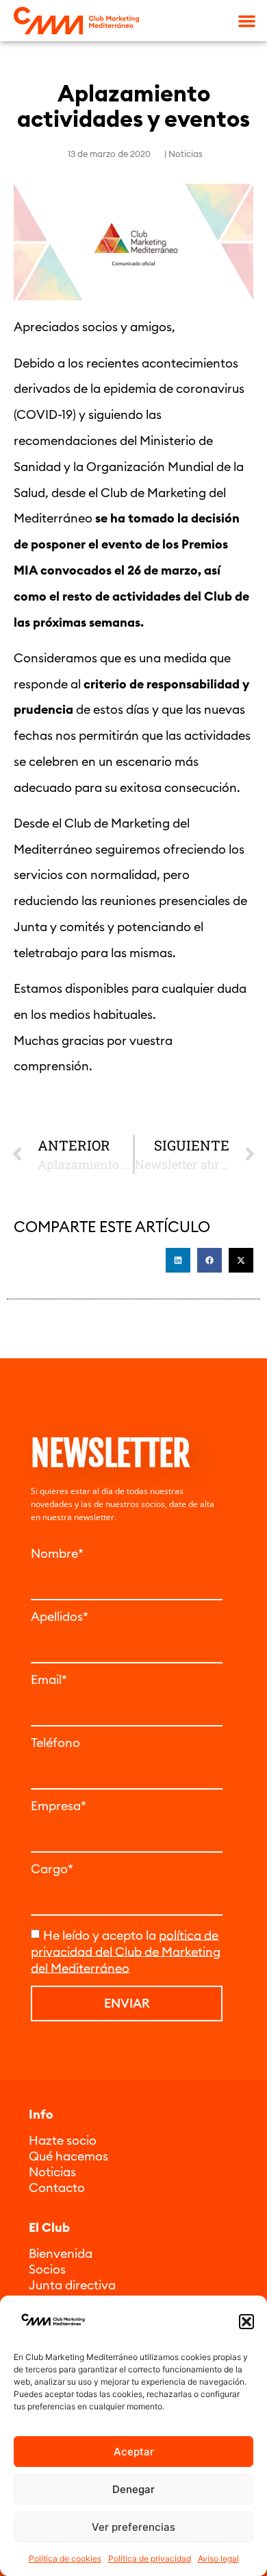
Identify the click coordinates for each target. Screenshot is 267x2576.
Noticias (186, 154)
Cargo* (52, 1869)
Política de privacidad (150, 2559)
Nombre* (57, 1554)
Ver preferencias (133, 2527)
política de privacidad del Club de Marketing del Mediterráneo (126, 1951)
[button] (246, 2322)
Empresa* (59, 1806)
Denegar (133, 2489)
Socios (47, 2269)
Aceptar (134, 2452)
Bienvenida (61, 2253)
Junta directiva (72, 2285)
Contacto (57, 2188)
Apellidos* (60, 1617)
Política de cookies (65, 2559)
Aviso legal (218, 2559)
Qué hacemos (68, 2156)
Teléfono (55, 1743)
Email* (49, 1680)
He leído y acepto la (126, 1951)
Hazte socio (63, 2140)
